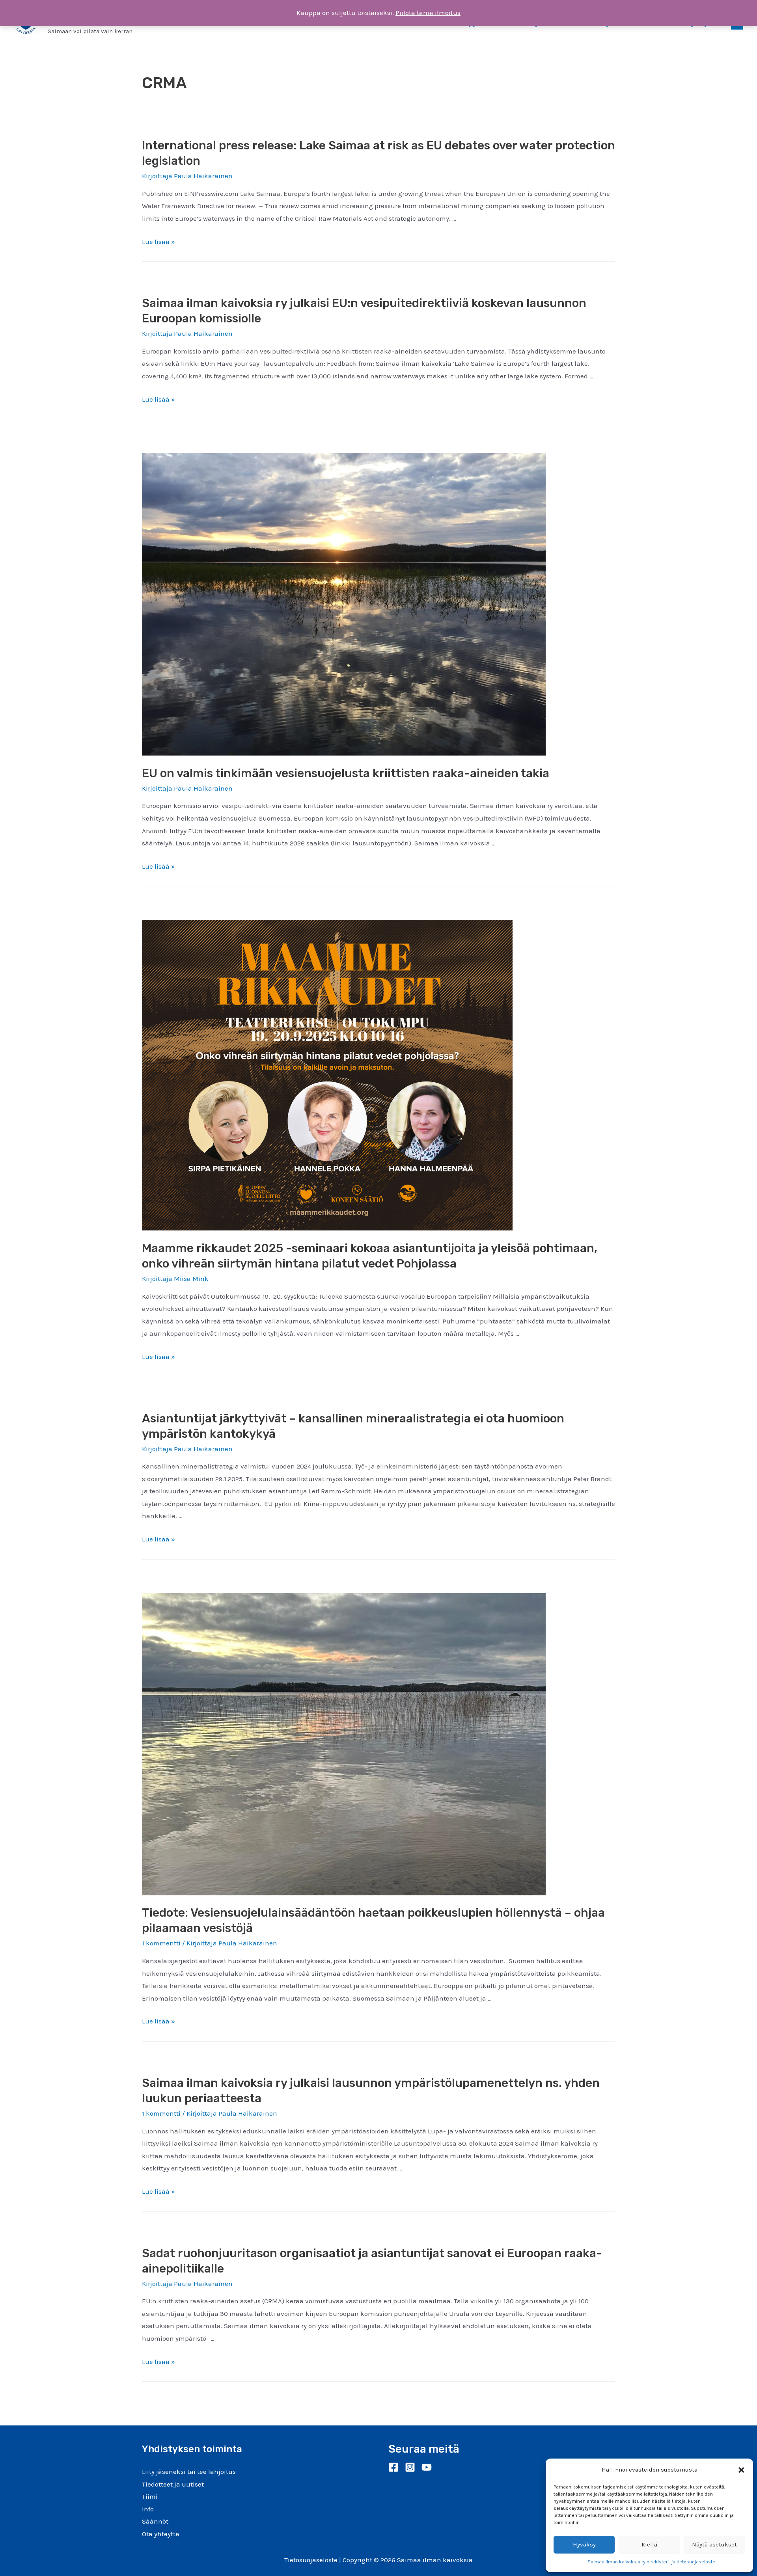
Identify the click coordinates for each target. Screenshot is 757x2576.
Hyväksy (584, 2544)
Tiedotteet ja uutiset (173, 2484)
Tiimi (150, 2496)
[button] (741, 2470)
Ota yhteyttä (161, 2534)
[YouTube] (427, 2467)
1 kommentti (161, 1943)
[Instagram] (410, 2467)
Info (148, 2509)
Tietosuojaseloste (311, 2560)
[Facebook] (393, 2467)
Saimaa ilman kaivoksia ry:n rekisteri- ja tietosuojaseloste (651, 2562)
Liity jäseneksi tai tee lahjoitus (189, 2472)
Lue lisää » (158, 242)
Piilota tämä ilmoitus (428, 13)
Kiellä (649, 2544)
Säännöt (155, 2521)
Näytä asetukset (714, 2544)
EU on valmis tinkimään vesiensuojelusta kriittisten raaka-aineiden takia (346, 773)
